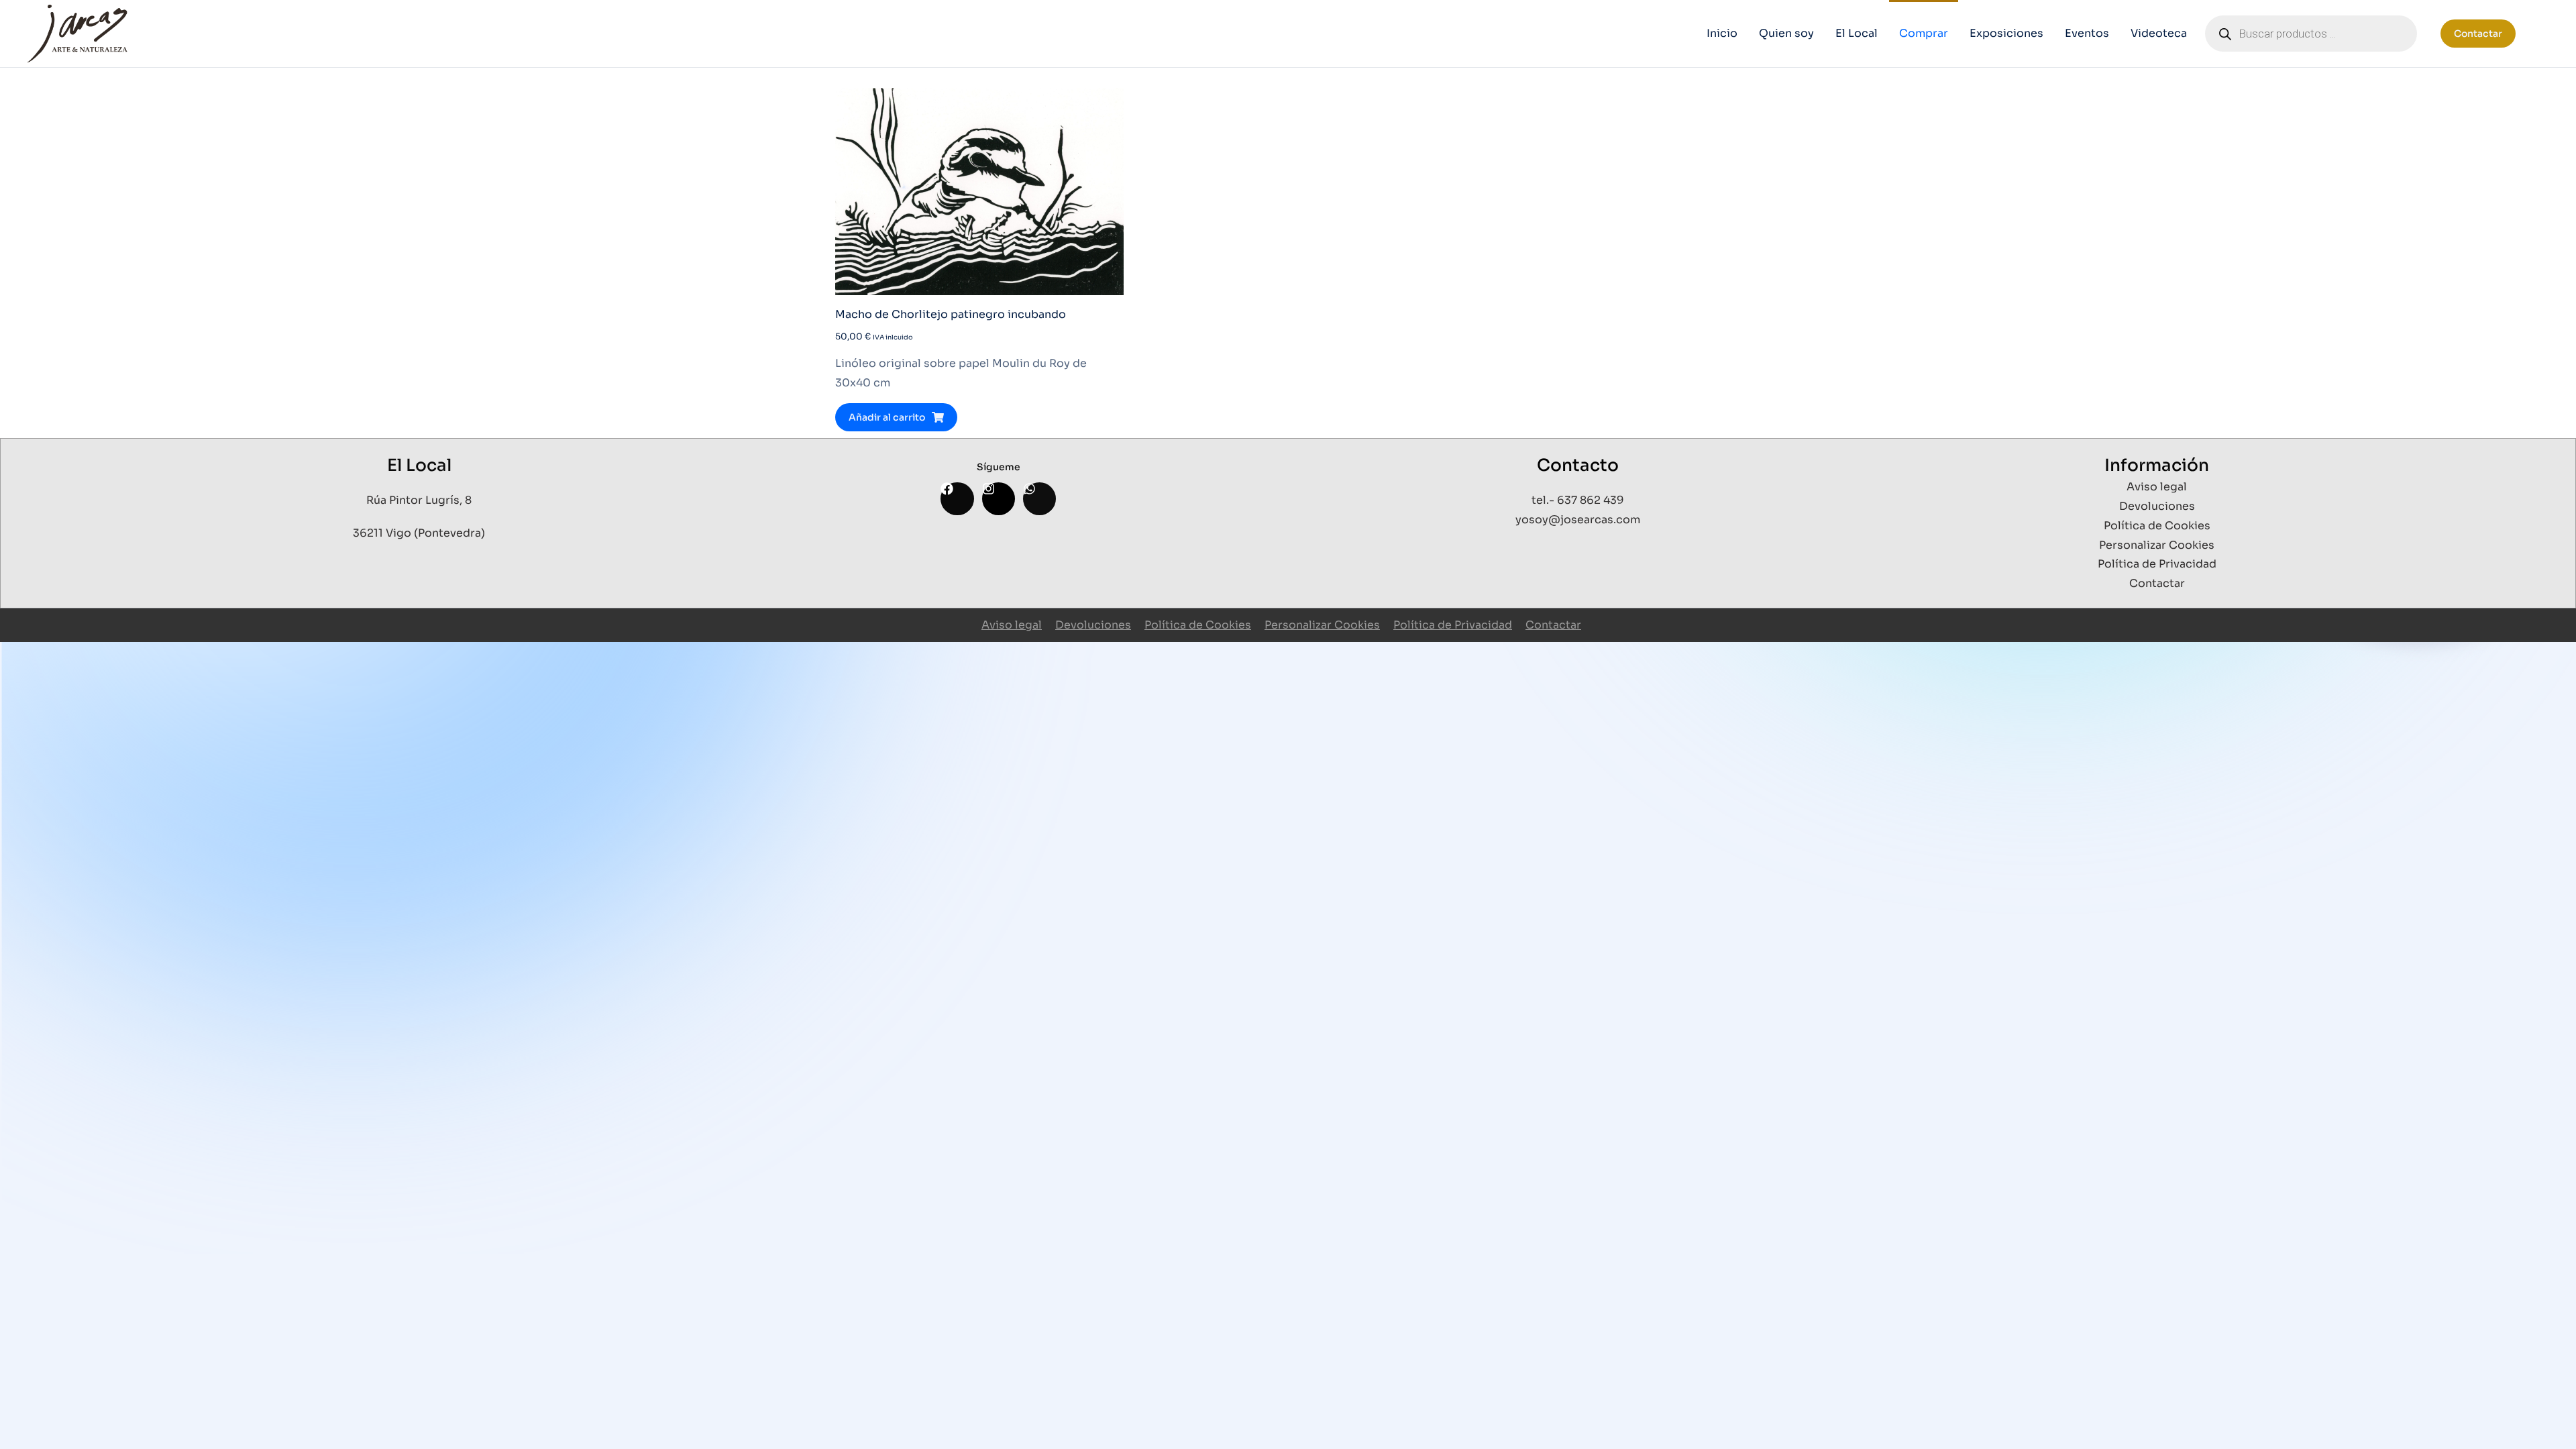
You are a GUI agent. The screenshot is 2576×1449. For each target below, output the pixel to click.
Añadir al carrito (887, 417)
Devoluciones (1093, 625)
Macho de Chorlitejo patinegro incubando (951, 314)
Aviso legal (1012, 625)
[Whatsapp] (1039, 499)
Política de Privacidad (1453, 625)
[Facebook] (957, 499)
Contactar (2478, 34)
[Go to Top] (2548, 1421)
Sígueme (999, 467)
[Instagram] (999, 499)
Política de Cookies (1198, 625)
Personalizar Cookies (1322, 625)
